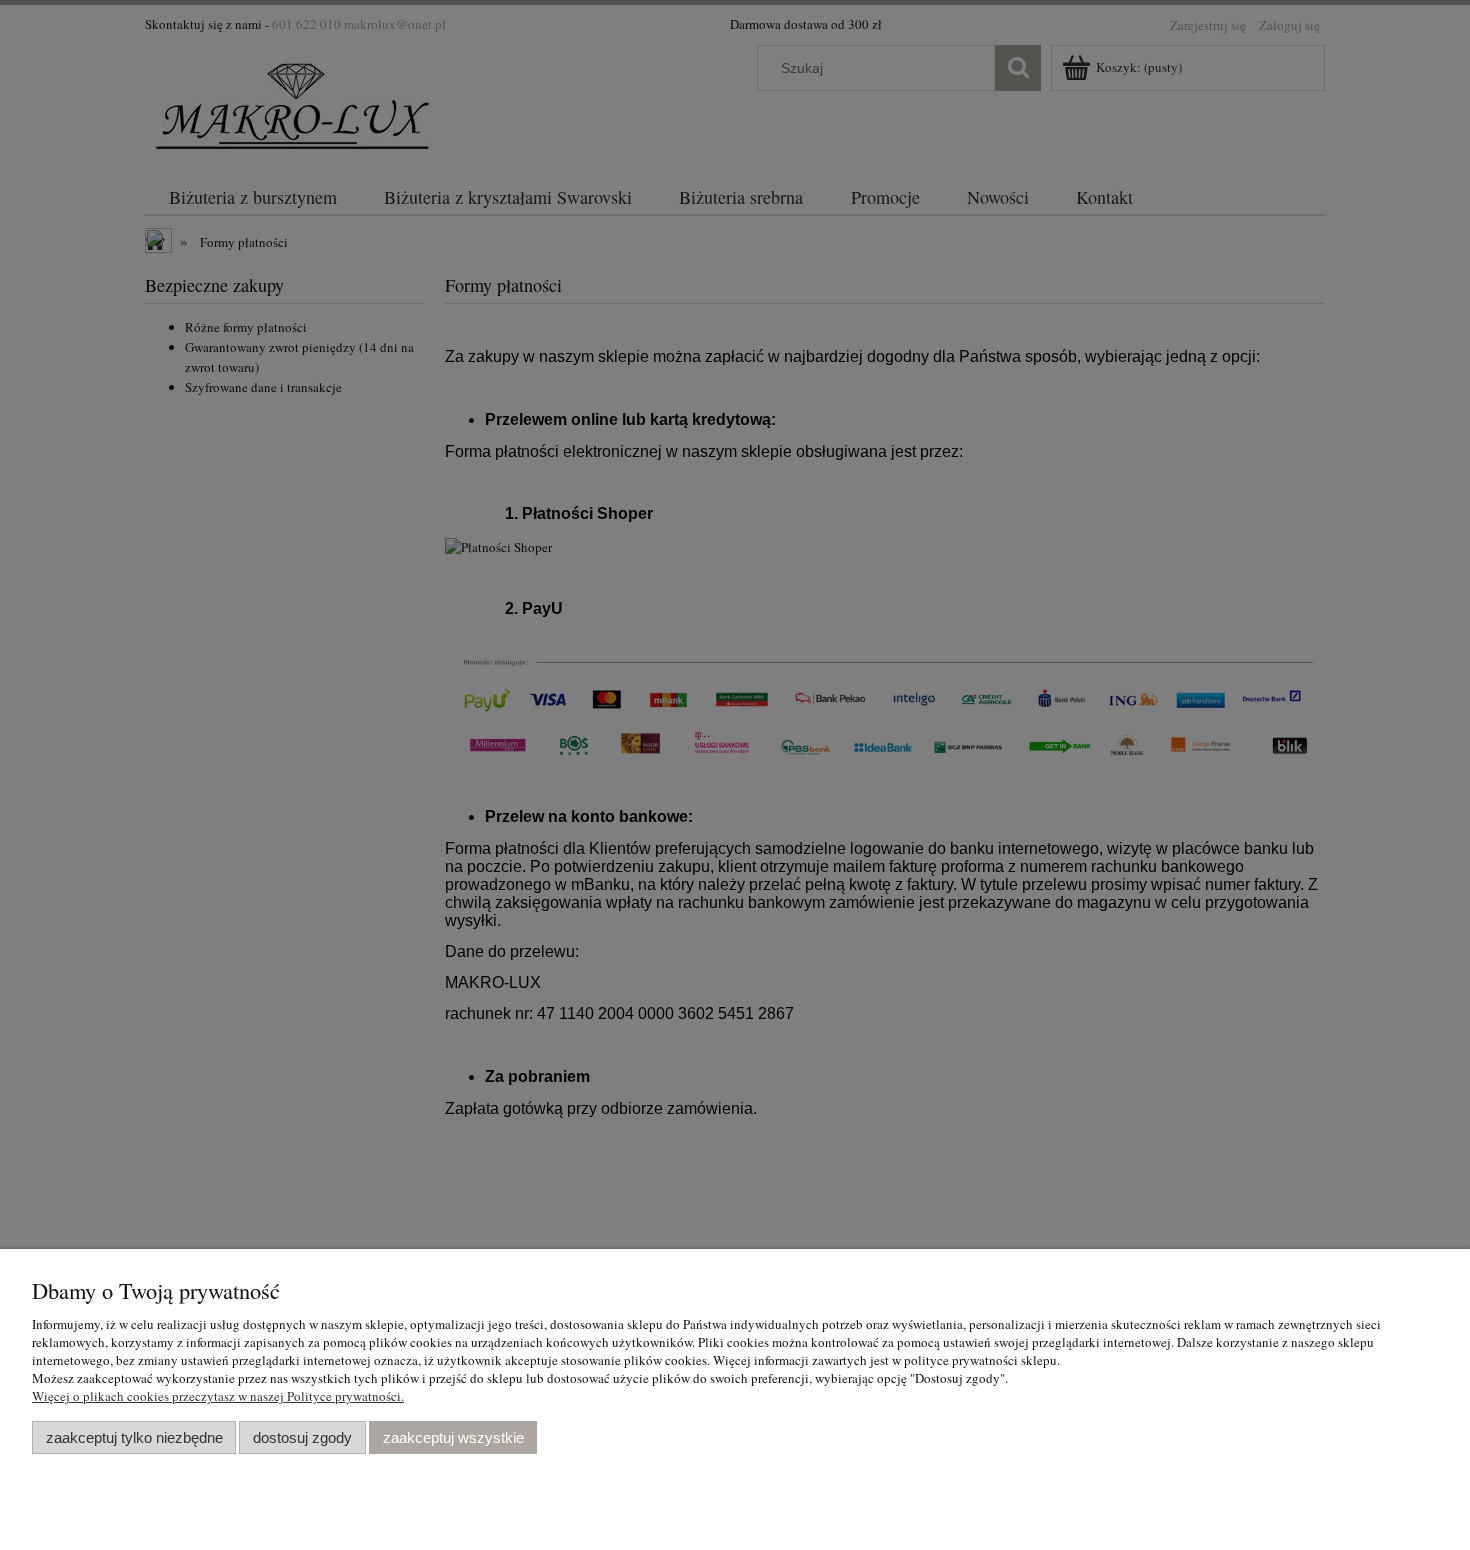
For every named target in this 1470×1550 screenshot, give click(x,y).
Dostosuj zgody (302, 1437)
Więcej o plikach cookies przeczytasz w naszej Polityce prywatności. (218, 1396)
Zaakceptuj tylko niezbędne (134, 1437)
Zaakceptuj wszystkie (453, 1437)
